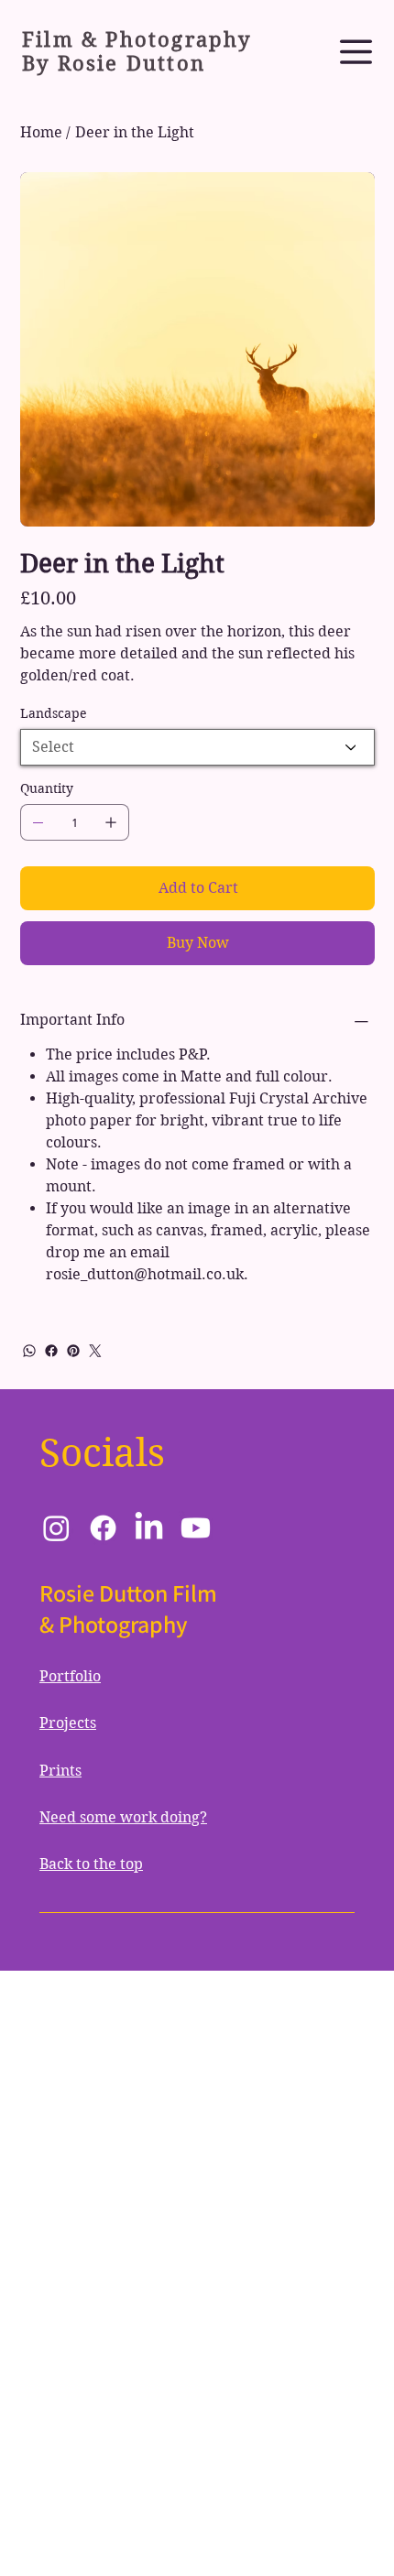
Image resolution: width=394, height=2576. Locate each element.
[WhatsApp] (29, 1351)
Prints (60, 1771)
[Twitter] (95, 1351)
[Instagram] (56, 1528)
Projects (68, 1723)
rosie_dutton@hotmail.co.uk (145, 1274)
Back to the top (91, 1864)
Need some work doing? (123, 1817)
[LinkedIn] (149, 1528)
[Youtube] (196, 1528)
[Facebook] (51, 1351)
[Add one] (111, 822)
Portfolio (70, 1676)
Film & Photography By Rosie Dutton (137, 51)
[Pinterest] (73, 1351)
